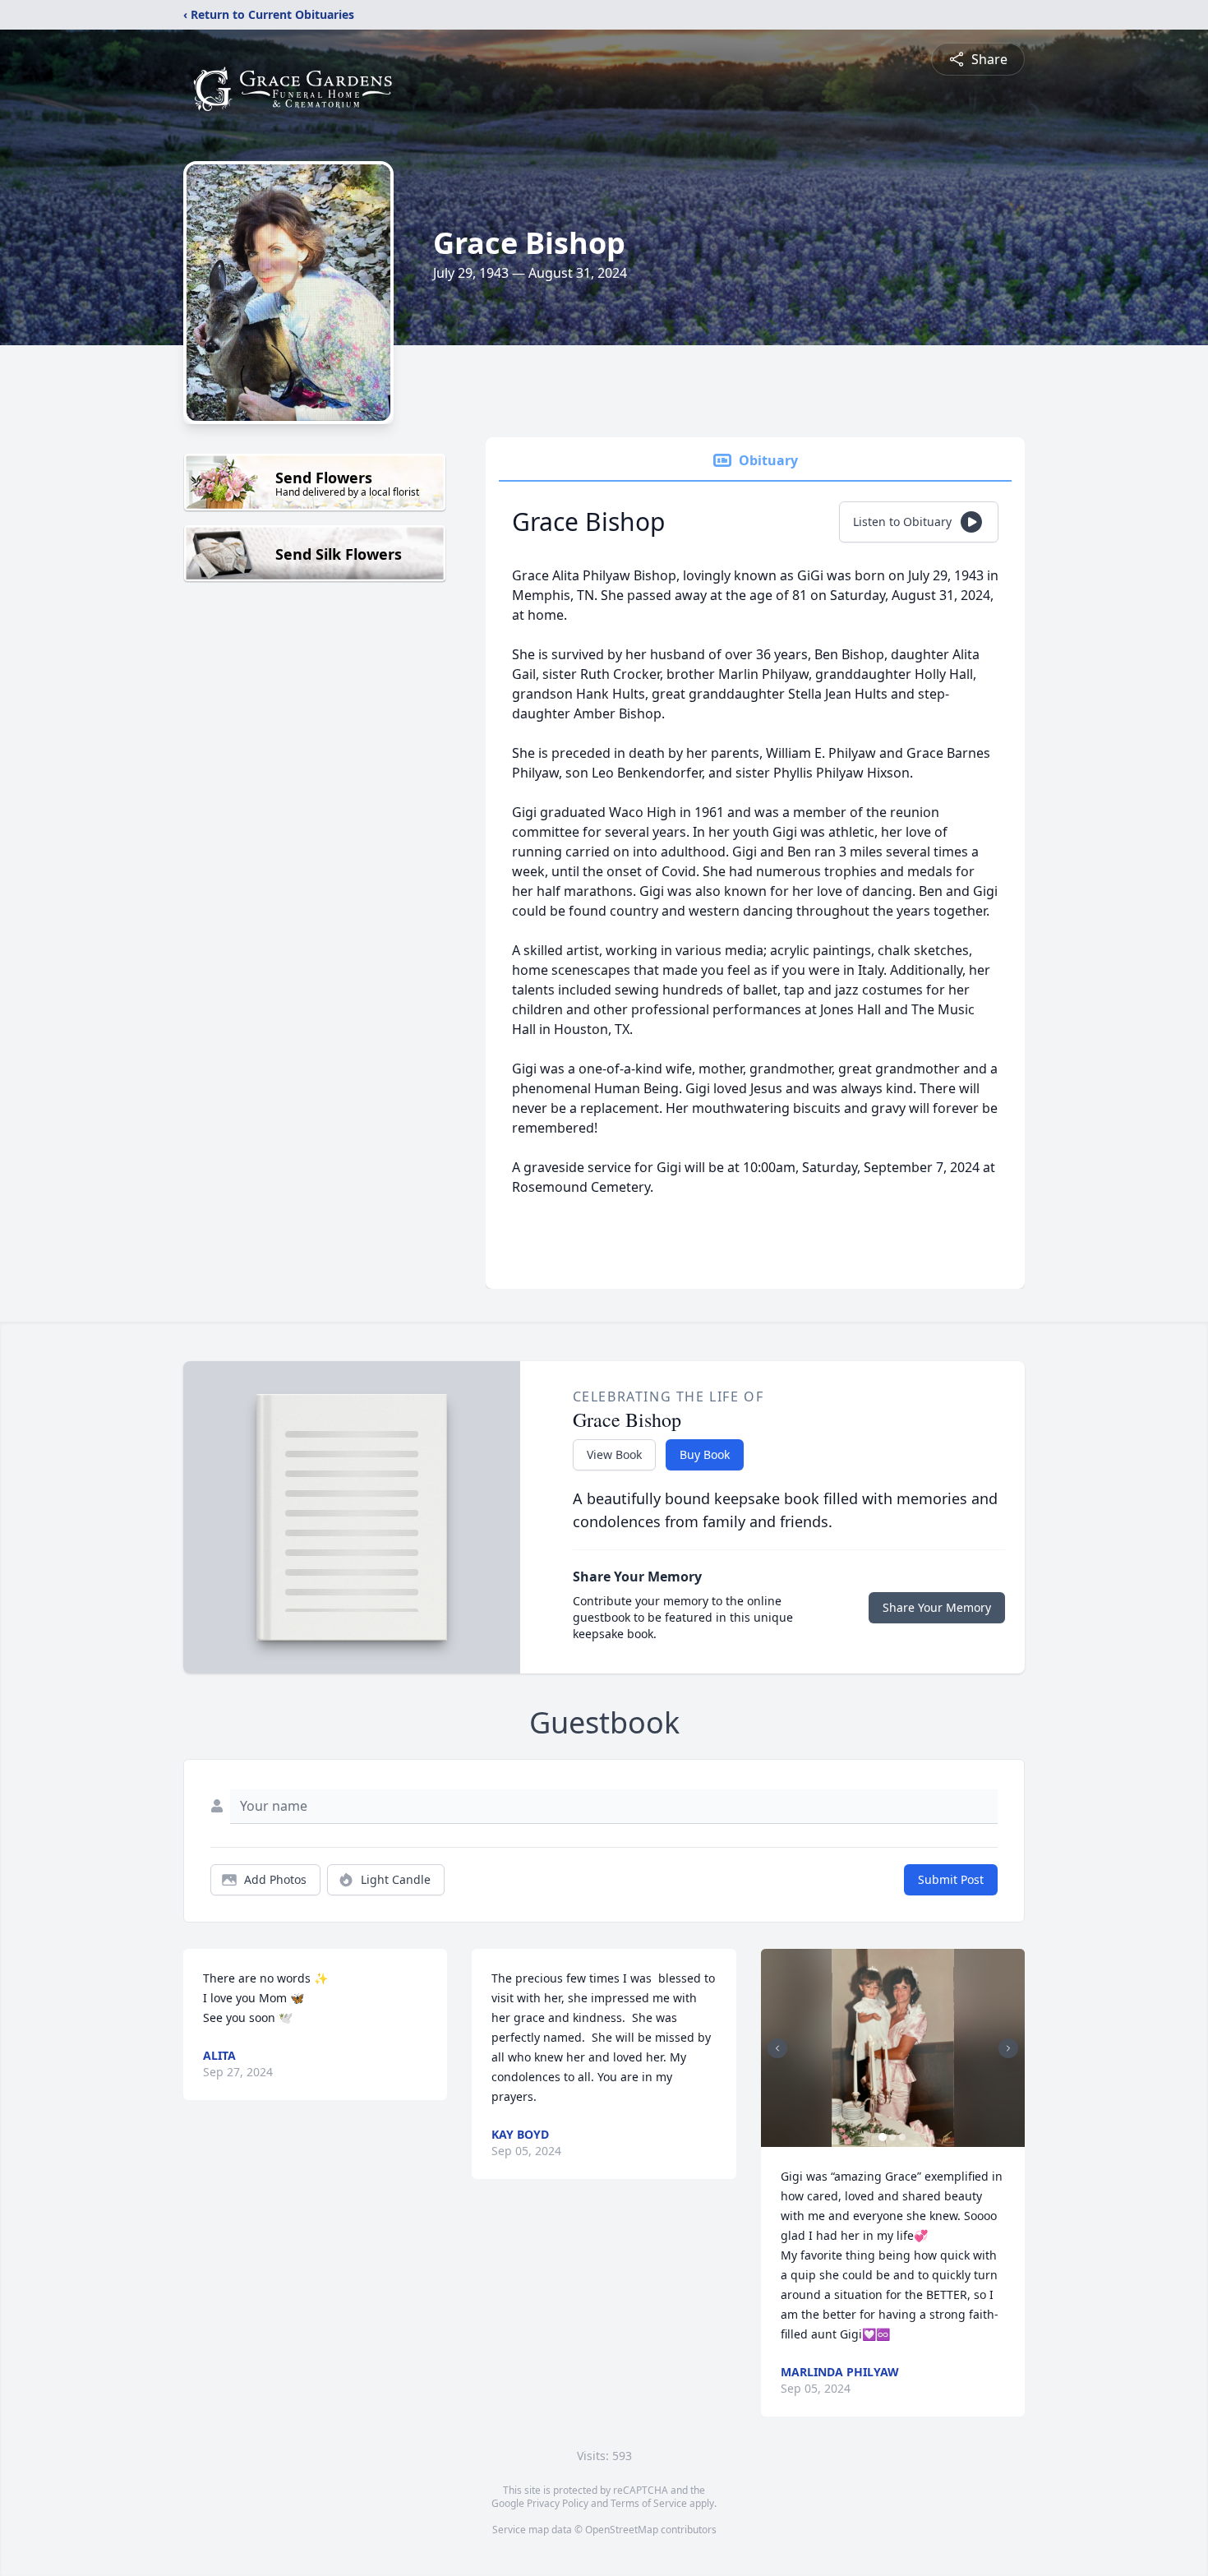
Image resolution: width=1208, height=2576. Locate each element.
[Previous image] (777, 2048)
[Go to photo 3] (902, 2137)
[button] (893, 2048)
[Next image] (1008, 2048)
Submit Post (951, 1879)
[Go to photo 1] (883, 2137)
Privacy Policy (558, 2503)
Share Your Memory (937, 1607)
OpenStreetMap (622, 2530)
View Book (614, 1454)
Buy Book (705, 1454)
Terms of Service (649, 2503)
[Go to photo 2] (892, 2137)
